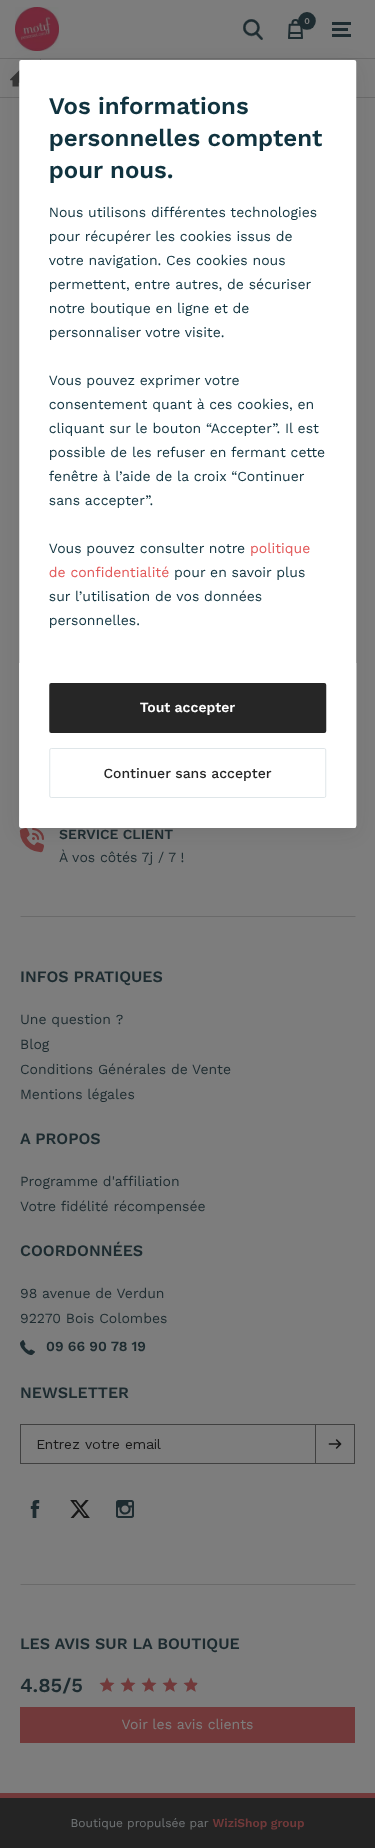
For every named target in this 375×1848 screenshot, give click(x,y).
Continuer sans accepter (187, 774)
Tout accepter (188, 708)
